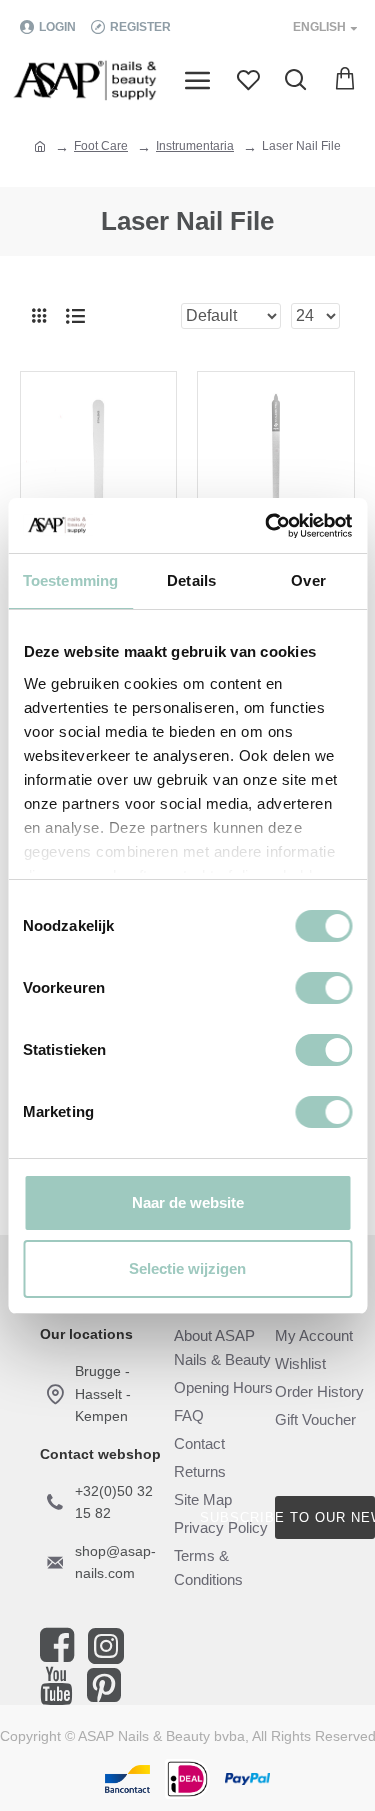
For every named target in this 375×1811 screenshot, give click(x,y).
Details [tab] (191, 580)
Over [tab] (308, 580)
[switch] (323, 988)
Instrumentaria (195, 146)
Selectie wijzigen (187, 1268)
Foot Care (101, 146)
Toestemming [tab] (70, 580)
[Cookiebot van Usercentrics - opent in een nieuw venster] (267, 526)
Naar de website (188, 1202)
